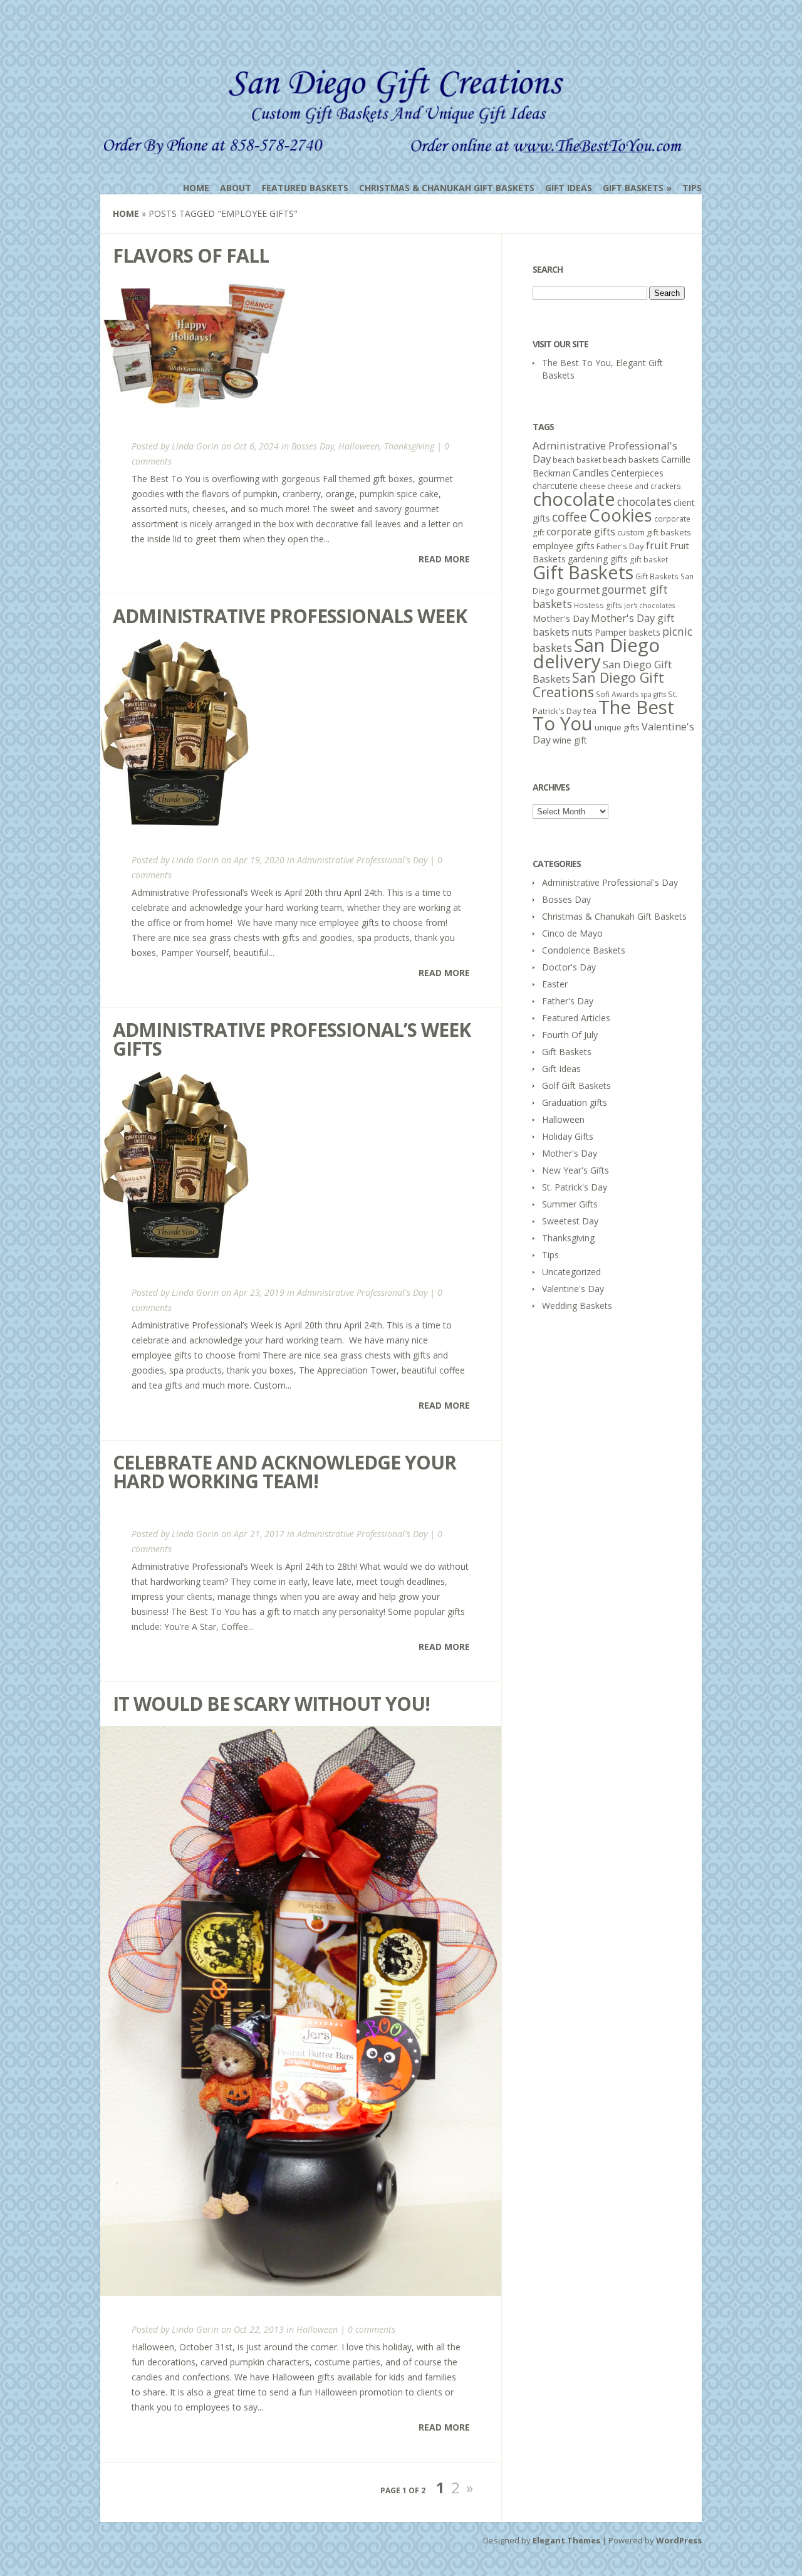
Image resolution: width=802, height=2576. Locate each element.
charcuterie (555, 486)
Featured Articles (576, 1018)
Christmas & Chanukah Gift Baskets (447, 188)
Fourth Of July (570, 1035)
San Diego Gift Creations (598, 685)
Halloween (359, 446)
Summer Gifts (570, 1204)
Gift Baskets (633, 188)
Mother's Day (561, 618)
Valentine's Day (573, 1289)
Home (196, 188)
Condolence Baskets (584, 950)
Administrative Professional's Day (362, 860)
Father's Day (620, 546)
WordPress (679, 2540)
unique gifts (617, 727)
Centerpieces (637, 473)
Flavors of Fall (191, 255)
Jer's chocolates (649, 606)
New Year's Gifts (575, 1170)
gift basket (649, 560)
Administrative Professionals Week (290, 616)
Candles (591, 473)
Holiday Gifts (568, 1136)
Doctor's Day (569, 967)
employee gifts (564, 545)
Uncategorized (571, 1272)
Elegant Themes (566, 2540)
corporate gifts (581, 532)
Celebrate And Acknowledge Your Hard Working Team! (284, 1472)
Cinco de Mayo (572, 933)
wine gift (570, 740)
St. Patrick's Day (575, 1187)
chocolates (644, 502)
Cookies (621, 515)
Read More (444, 559)
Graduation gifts (575, 1102)
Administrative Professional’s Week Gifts (292, 1039)
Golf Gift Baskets (576, 1086)
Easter (555, 984)
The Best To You (603, 715)
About (236, 188)
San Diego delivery (596, 653)
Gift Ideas (569, 188)
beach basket (577, 460)
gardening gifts (598, 559)
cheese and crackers (644, 486)
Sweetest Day (570, 1221)
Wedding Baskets (577, 1306)
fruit (657, 545)
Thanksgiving (409, 446)
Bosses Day (313, 446)
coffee (570, 517)
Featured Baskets (305, 188)
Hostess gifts (598, 605)
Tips (692, 188)
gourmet (578, 590)
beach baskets (631, 460)
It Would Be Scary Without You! (271, 1704)
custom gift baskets (654, 532)
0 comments (372, 2329)
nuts (582, 632)
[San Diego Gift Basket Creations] (396, 146)
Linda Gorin (195, 446)
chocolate (574, 499)
